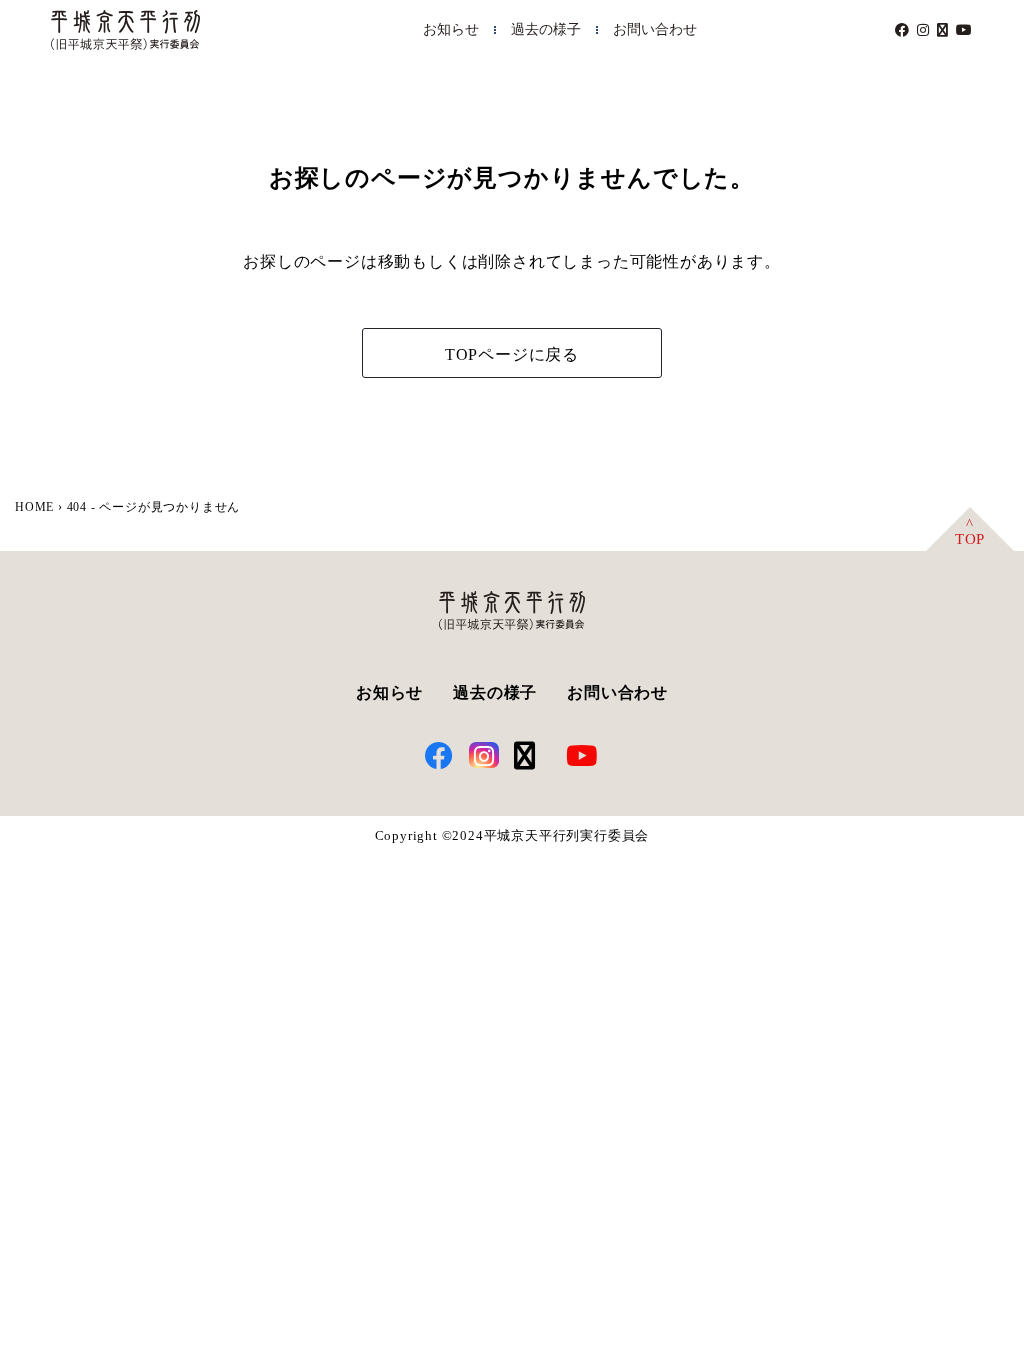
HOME (34, 507)
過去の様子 (546, 29)
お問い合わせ (655, 29)
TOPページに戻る (512, 354)
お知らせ (451, 29)
